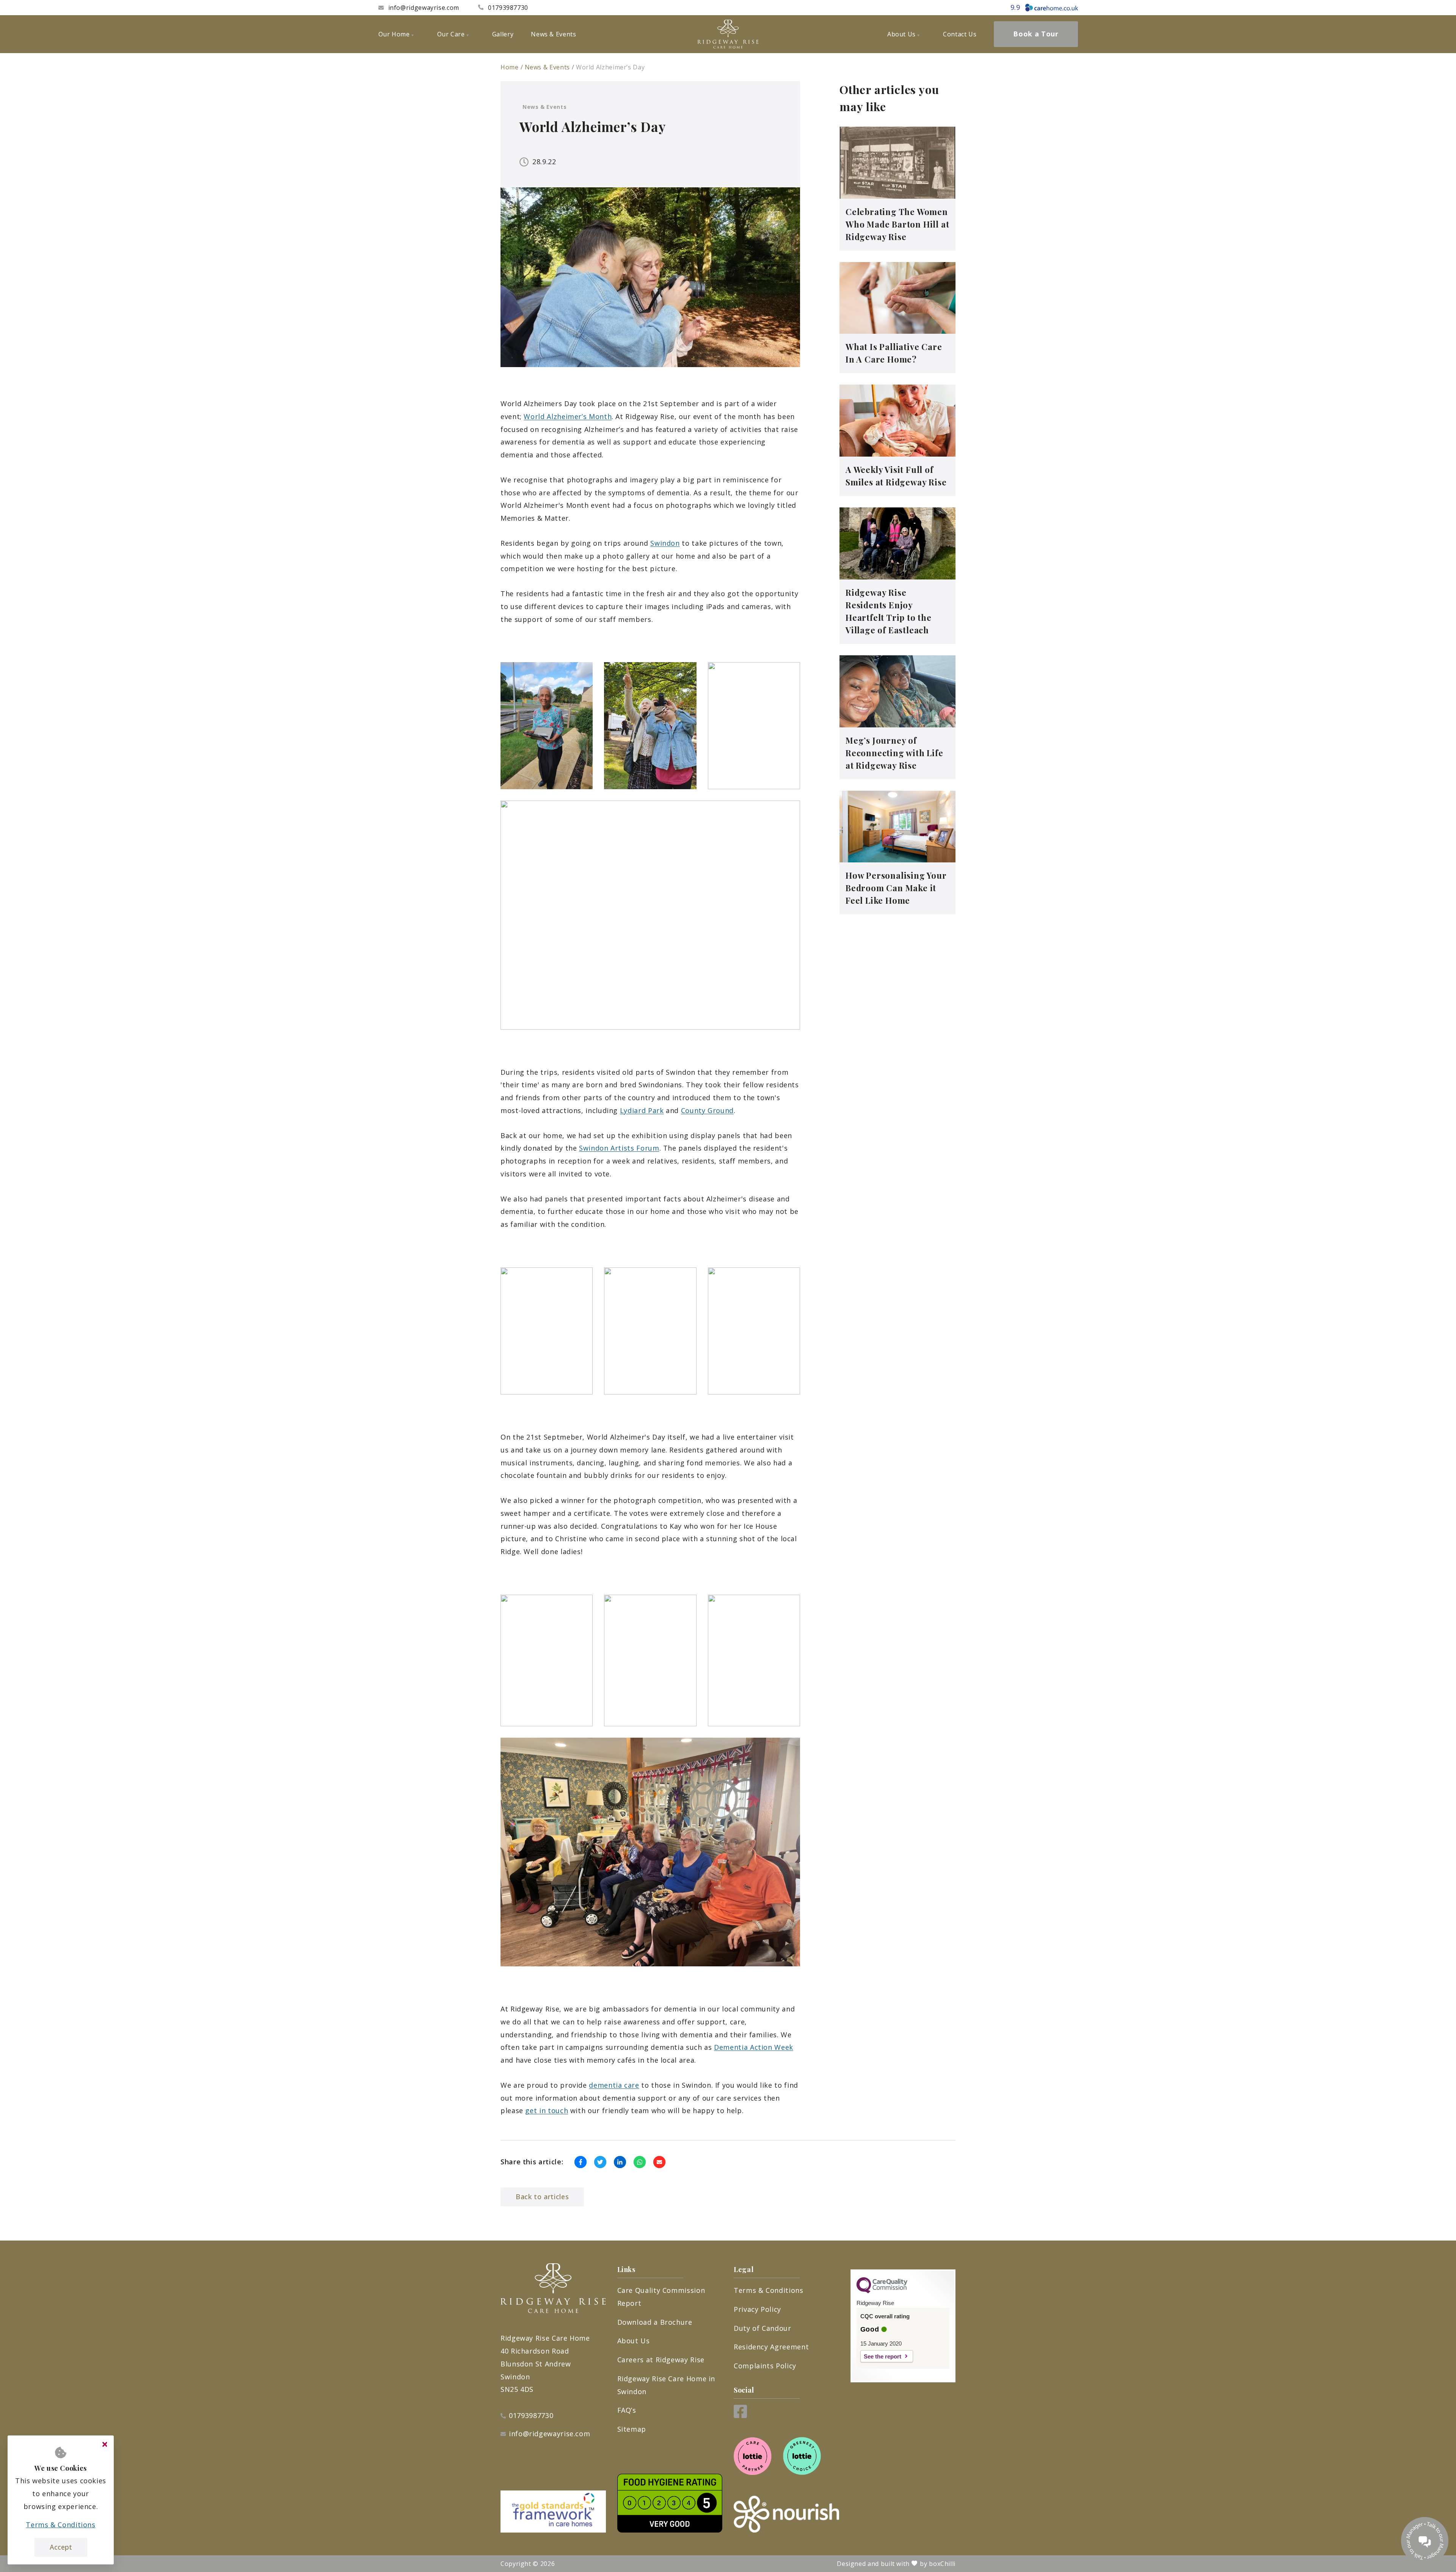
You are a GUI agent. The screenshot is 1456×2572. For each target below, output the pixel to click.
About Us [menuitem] (901, 34)
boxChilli (942, 2564)
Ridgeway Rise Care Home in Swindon (666, 2385)
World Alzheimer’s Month (568, 416)
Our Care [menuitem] (451, 34)
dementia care (614, 2085)
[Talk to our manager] (1425, 2541)
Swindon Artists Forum (619, 1148)
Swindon (665, 543)
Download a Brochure (655, 2322)
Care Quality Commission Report (661, 2297)
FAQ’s (627, 2410)
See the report (883, 2356)
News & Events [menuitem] (553, 34)
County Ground (707, 1110)
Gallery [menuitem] (503, 34)
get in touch (547, 2110)
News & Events (547, 67)
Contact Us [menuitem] (960, 34)
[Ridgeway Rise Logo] (728, 34)
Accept (61, 2547)
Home (510, 67)
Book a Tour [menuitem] (1036, 34)
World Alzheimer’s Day (610, 67)
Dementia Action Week (754, 2047)
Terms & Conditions (769, 2290)
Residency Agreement (771, 2347)
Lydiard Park (642, 1110)
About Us (634, 2341)
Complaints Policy (765, 2366)
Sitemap (632, 2429)
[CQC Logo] (882, 2291)
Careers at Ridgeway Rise (661, 2360)
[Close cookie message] (105, 2445)
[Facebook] (740, 2415)
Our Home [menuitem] (394, 34)
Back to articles (542, 2197)
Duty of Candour (763, 2328)
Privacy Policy (757, 2309)
